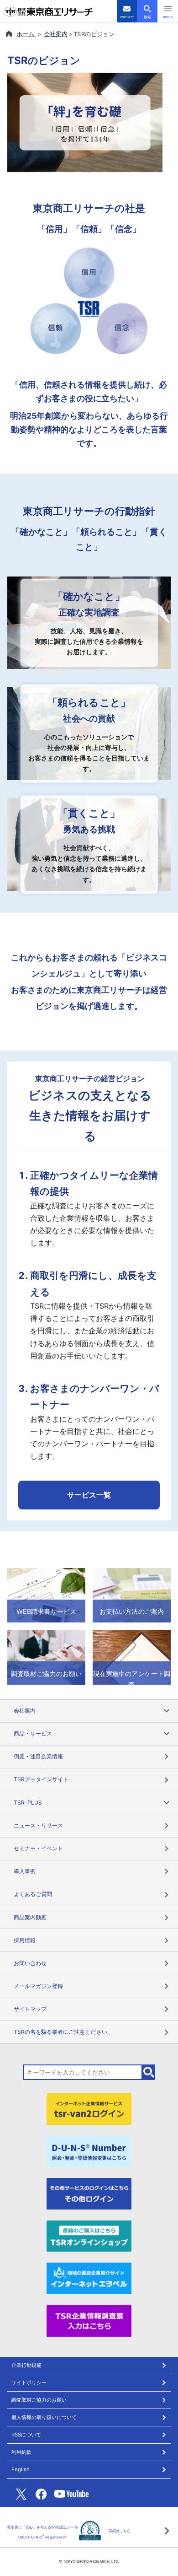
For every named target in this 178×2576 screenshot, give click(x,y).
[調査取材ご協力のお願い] (46, 1656)
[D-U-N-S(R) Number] (89, 2150)
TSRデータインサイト (41, 1779)
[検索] (149, 2072)
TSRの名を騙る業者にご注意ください (60, 2032)
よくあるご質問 (33, 1894)
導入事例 (25, 1871)
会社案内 (56, 34)
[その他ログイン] (89, 2193)
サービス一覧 (89, 1495)
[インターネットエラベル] (89, 2278)
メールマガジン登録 (38, 1986)
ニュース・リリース (38, 1825)
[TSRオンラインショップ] (89, 2235)
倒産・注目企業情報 (38, 1756)
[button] (168, 11)
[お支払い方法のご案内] (132, 1595)
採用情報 (25, 1940)
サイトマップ (30, 2009)
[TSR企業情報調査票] (89, 2320)
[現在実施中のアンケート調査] (132, 1656)
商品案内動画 (30, 1917)
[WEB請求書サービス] (46, 1595)
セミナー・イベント (38, 1848)
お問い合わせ (30, 1963)
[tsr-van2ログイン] (89, 2108)
